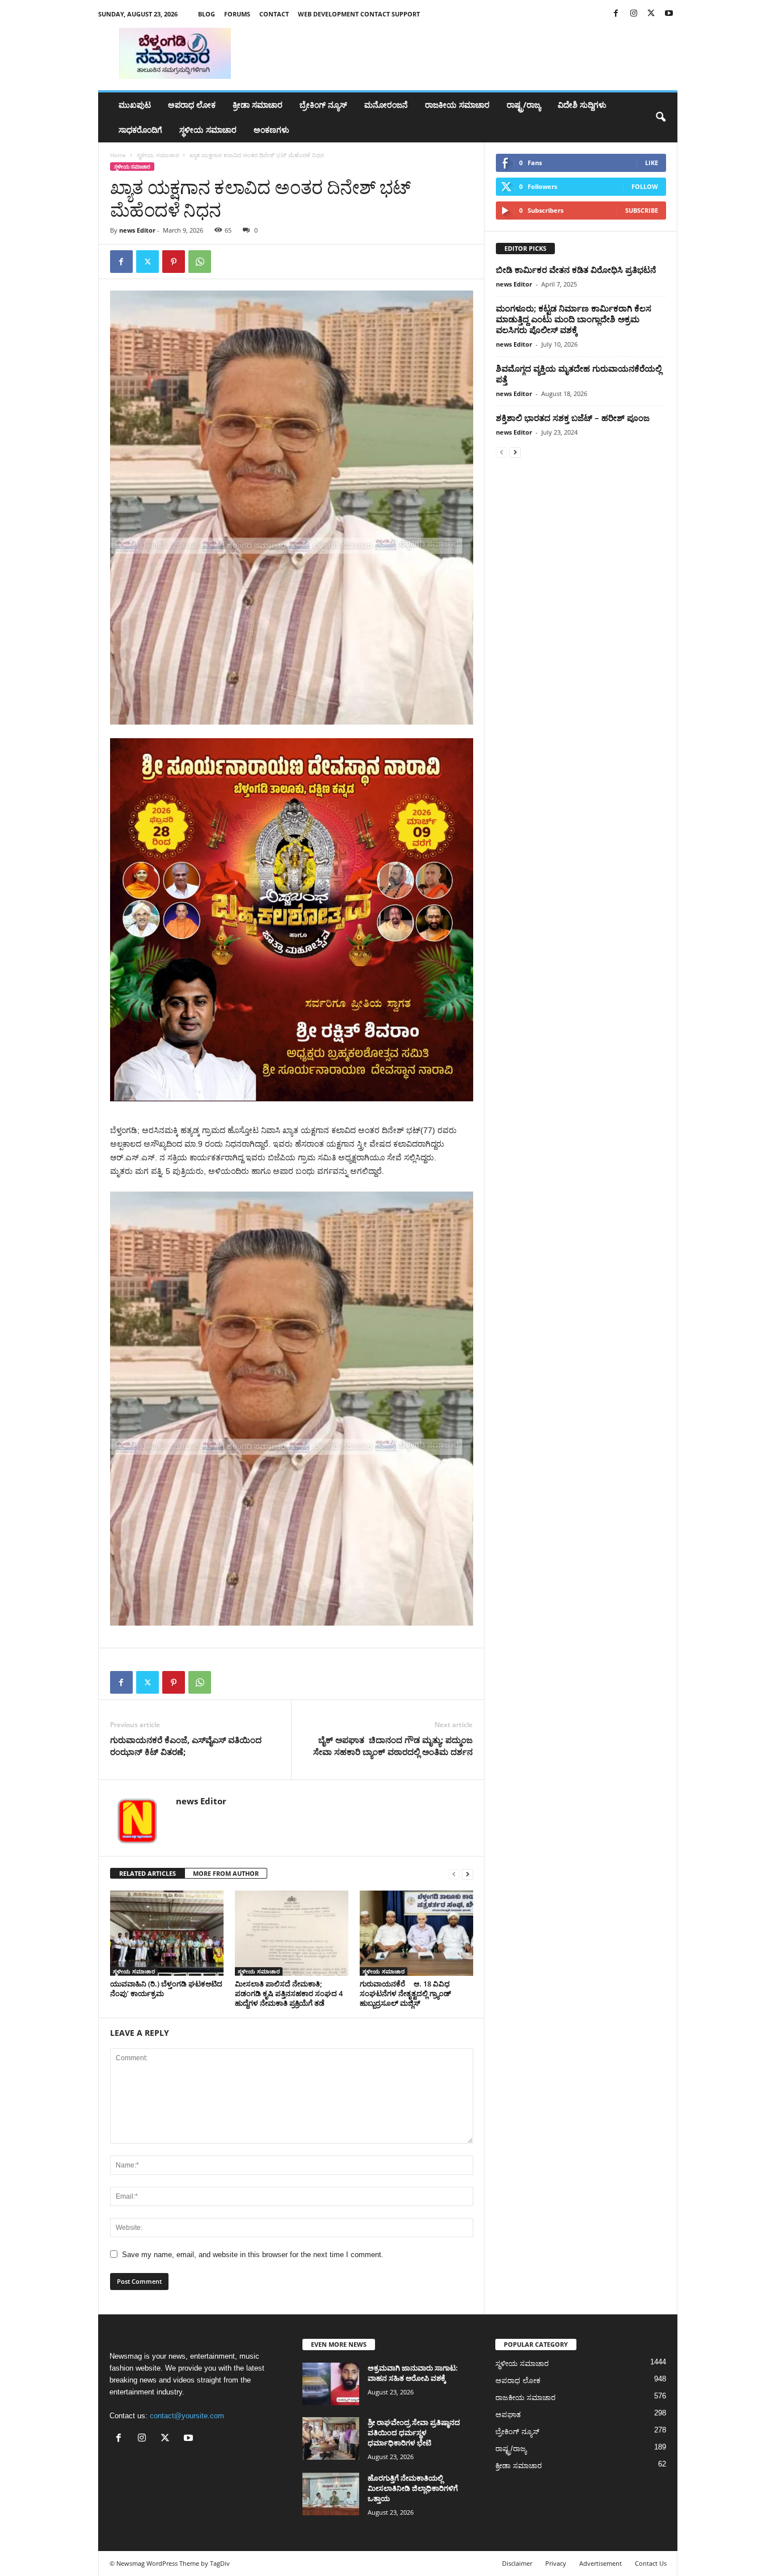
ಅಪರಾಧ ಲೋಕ (192, 105)
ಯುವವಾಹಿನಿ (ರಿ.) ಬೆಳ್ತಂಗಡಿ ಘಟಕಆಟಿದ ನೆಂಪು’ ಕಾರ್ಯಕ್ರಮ (166, 1988)
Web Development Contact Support (359, 14)
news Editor (137, 230)
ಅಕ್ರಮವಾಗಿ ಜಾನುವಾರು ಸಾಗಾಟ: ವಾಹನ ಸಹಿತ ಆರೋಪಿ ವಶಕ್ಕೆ (413, 2373)
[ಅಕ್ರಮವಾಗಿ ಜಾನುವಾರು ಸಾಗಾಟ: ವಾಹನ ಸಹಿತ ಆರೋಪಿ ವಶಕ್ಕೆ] (331, 2384)
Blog (207, 14)
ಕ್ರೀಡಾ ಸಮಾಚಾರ (258, 105)
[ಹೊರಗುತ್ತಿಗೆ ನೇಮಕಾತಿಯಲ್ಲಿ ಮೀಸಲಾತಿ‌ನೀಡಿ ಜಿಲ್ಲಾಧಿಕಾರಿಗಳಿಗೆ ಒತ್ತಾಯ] (331, 2494)
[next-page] (467, 1874)
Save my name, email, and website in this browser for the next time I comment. (253, 2255)
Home (118, 155)
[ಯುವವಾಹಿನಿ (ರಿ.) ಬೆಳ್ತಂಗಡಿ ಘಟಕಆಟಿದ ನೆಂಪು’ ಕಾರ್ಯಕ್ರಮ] (167, 1933)
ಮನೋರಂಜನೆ (386, 105)
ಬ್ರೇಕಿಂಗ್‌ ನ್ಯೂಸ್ (323, 105)
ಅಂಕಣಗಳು (271, 130)
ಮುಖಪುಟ (135, 105)
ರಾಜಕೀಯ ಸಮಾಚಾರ (457, 105)
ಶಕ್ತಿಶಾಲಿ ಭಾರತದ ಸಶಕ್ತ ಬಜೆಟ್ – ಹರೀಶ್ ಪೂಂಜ (573, 418)
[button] (660, 117)
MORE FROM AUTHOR (226, 1873)
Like (652, 163)
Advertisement (601, 2563)
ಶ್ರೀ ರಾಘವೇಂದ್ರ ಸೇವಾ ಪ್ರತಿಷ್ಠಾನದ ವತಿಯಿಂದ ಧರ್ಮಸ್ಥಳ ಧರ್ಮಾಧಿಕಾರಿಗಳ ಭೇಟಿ (414, 2432)
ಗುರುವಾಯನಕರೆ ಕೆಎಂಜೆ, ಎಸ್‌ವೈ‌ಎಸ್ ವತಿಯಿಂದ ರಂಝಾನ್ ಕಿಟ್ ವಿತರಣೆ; (186, 1746)
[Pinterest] (174, 262)
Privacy (556, 2563)
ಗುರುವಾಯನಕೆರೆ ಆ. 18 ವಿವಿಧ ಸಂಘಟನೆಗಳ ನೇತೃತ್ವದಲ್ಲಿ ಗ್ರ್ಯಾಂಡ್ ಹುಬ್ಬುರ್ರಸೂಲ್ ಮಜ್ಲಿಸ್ (405, 1993)
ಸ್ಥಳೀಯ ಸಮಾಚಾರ (208, 130)
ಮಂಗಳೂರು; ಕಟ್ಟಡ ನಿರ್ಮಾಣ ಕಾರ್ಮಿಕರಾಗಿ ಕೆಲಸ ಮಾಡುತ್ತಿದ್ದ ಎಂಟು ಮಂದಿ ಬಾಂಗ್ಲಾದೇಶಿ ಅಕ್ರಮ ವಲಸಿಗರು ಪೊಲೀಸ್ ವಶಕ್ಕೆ (574, 319)
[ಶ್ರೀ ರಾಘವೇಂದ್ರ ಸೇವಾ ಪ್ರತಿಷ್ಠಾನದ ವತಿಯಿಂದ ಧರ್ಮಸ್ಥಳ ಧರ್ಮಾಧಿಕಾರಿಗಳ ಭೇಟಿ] (331, 2438)
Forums (237, 14)
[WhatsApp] (200, 262)
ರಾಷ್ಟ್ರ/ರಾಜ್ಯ (524, 105)
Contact (274, 14)
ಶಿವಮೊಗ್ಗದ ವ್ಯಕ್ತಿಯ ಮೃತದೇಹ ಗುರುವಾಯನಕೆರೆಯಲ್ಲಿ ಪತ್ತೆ (579, 374)
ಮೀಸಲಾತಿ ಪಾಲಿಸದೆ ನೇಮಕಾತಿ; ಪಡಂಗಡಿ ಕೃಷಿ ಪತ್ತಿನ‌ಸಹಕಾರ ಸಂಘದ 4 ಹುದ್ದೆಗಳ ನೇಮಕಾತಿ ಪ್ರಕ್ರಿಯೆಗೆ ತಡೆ (289, 1993)
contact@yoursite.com (187, 2416)
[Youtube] (669, 14)
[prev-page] (454, 1874)
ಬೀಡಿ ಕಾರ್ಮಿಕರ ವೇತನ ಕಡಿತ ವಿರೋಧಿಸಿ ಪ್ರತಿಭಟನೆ (576, 270)
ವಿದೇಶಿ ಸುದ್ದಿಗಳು (582, 105)
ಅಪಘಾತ (508, 2415)
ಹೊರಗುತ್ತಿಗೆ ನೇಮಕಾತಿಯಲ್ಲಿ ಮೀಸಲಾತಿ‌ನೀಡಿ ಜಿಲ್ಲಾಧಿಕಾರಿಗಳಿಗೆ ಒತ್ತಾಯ (413, 2488)
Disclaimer (517, 2563)
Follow (645, 186)
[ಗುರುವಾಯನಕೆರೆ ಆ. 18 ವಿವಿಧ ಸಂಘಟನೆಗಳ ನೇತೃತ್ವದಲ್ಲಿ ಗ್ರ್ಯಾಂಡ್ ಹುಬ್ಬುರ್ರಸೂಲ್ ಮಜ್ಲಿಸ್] (416, 1933)
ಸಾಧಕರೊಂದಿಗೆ (140, 130)
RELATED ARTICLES (148, 1873)
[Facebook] (616, 14)
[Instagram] (634, 14)
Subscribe (642, 210)
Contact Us (651, 2563)
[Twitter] (651, 14)
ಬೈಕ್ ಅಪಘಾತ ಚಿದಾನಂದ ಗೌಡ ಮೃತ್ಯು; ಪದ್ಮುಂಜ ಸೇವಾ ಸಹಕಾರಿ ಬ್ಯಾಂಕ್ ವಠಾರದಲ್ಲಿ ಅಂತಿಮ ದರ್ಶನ (393, 1746)
